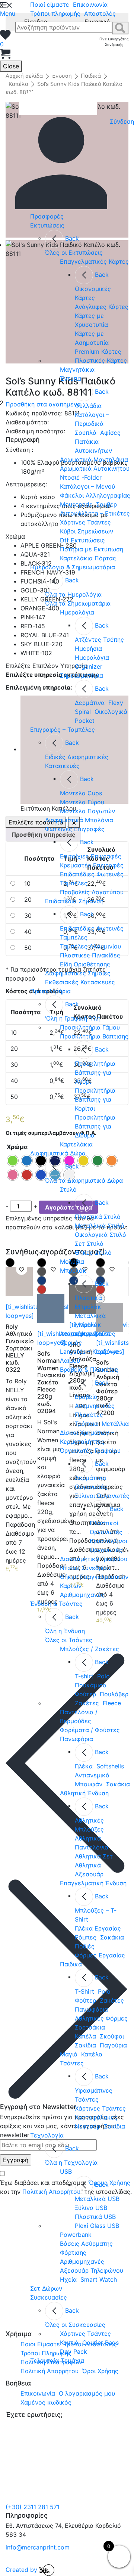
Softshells (110, 1766)
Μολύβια (72, 1261)
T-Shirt (84, 1991)
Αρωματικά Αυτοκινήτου (95, 468)
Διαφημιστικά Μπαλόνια (79, 820)
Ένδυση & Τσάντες (56, 1604)
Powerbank (76, 2235)
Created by (22, 2570)
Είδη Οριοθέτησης (85, 964)
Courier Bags (100, 2343)
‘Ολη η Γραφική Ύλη (73, 1018)
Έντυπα (71, 378)
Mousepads (76, 504)
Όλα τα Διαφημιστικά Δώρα (84, 1180)
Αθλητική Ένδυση (84, 1793)
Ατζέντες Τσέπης (99, 640)
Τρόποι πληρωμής (55, 13)
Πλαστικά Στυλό (98, 1217)
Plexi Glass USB (97, 2226)
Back (72, 238)
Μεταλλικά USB (97, 2199)
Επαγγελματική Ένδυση (93, 1883)
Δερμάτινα (90, 703)
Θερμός (71, 1343)
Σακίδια (85, 2045)
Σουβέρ (106, 504)
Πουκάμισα (91, 1685)
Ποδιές (85, 1946)
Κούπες (105, 1334)
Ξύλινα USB (91, 2208)
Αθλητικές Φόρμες (101, 2018)
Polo (103, 1676)
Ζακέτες (87, 1703)
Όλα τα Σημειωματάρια (78, 603)
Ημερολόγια (77, 612)
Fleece (112, 1703)
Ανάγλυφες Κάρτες (102, 307)
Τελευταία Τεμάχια (57, 2360)
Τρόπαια (86, 1424)
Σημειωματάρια (82, 675)
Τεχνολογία (47, 2135)
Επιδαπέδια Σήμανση (74, 901)
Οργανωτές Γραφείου (90, 1450)
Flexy (116, 703)
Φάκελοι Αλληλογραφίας (95, 495)
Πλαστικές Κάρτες (101, 360)
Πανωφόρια (76, 1739)
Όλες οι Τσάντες (69, 1640)
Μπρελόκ (73, 1270)
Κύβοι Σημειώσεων (87, 531)
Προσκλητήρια (50, 991)
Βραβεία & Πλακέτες (89, 1369)
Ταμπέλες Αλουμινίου (90, 946)
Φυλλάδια (88, 406)
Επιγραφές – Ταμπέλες (63, 730)
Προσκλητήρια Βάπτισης (94, 1036)
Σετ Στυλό (89, 1244)
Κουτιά (69, 2343)
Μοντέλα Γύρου (82, 802)
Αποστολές (100, 13)
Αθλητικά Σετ (94, 1856)
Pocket (85, 721)
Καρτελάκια (76, 1144)
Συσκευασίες (49, 2297)
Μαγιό (69, 2054)
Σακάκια (118, 1784)
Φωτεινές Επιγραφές (75, 829)
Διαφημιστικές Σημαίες (78, 973)
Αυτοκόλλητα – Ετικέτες (95, 513)
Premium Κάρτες (98, 352)
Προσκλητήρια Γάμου (90, 1027)
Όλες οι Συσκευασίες (75, 2325)
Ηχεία (68, 2279)
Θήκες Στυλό (93, 1253)
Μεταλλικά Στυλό (100, 1226)
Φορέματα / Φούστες (90, 1730)
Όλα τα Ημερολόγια (73, 594)
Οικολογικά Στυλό (100, 1235)
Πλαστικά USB (95, 2217)
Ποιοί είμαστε (50, 4)
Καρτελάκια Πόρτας (88, 558)
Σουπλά (86, 433)
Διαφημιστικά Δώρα (58, 1153)
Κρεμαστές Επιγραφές (92, 865)
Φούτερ (85, 1694)
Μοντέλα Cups (81, 793)
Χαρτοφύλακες (96, 2117)
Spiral (83, 712)
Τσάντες (72, 2063)
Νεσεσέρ (87, 2126)
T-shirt (84, 1676)
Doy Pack (74, 2351)
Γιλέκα (84, 1766)
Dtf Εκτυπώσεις (82, 540)
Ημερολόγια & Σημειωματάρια (73, 567)
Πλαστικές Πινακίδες (90, 955)
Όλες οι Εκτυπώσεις (74, 253)
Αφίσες (110, 433)
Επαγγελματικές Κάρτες (94, 261)
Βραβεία (86, 1397)
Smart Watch (99, 2279)
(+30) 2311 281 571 (33, 2507)
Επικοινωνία (90, 4)
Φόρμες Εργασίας (100, 1955)
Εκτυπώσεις (47, 225)
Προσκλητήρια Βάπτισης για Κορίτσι (95, 1099)
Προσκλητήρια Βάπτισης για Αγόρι (95, 1072)
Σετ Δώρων (46, 2288)
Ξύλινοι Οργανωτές (102, 1496)
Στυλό (68, 1189)
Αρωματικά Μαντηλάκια (94, 459)
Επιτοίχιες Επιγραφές (91, 856)
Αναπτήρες (75, 1334)
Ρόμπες (86, 1937)
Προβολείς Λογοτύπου (92, 892)
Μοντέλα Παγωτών (87, 811)
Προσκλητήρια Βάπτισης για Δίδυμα (95, 1126)
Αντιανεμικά (92, 1775)
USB (66, 2171)
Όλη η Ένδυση (65, 1631)
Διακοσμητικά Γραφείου (94, 1559)
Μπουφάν (89, 1784)
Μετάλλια (115, 1424)
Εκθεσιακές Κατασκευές (80, 982)
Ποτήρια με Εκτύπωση (92, 549)
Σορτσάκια (90, 2027)
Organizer (89, 666)
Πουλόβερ (114, 1694)
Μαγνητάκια (77, 369)
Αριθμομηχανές (82, 1595)
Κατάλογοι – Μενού (87, 486)
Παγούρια (113, 2045)
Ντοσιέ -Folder (81, 477)
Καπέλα (85, 2036)
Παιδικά (71, 1964)
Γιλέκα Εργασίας (98, 1928)
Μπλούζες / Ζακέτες (90, 1649)
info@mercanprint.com (38, 2547)
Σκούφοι (112, 2036)
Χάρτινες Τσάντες (85, 522)
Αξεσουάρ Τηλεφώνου (92, 2270)
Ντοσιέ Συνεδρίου (85, 1568)
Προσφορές (47, 216)
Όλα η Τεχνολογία (71, 2162)
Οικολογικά (111, 712)
